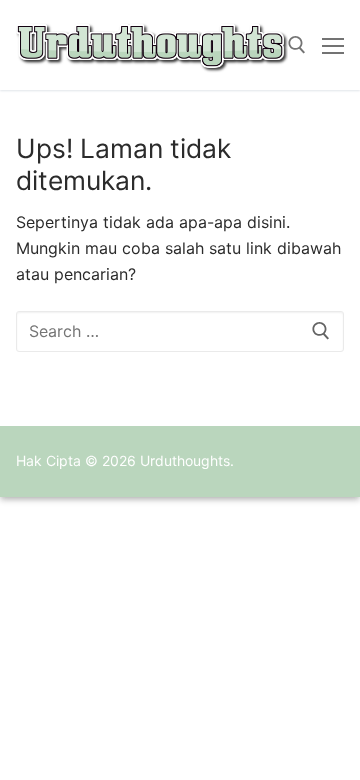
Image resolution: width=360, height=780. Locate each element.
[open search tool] (297, 45)
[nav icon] (333, 45)
